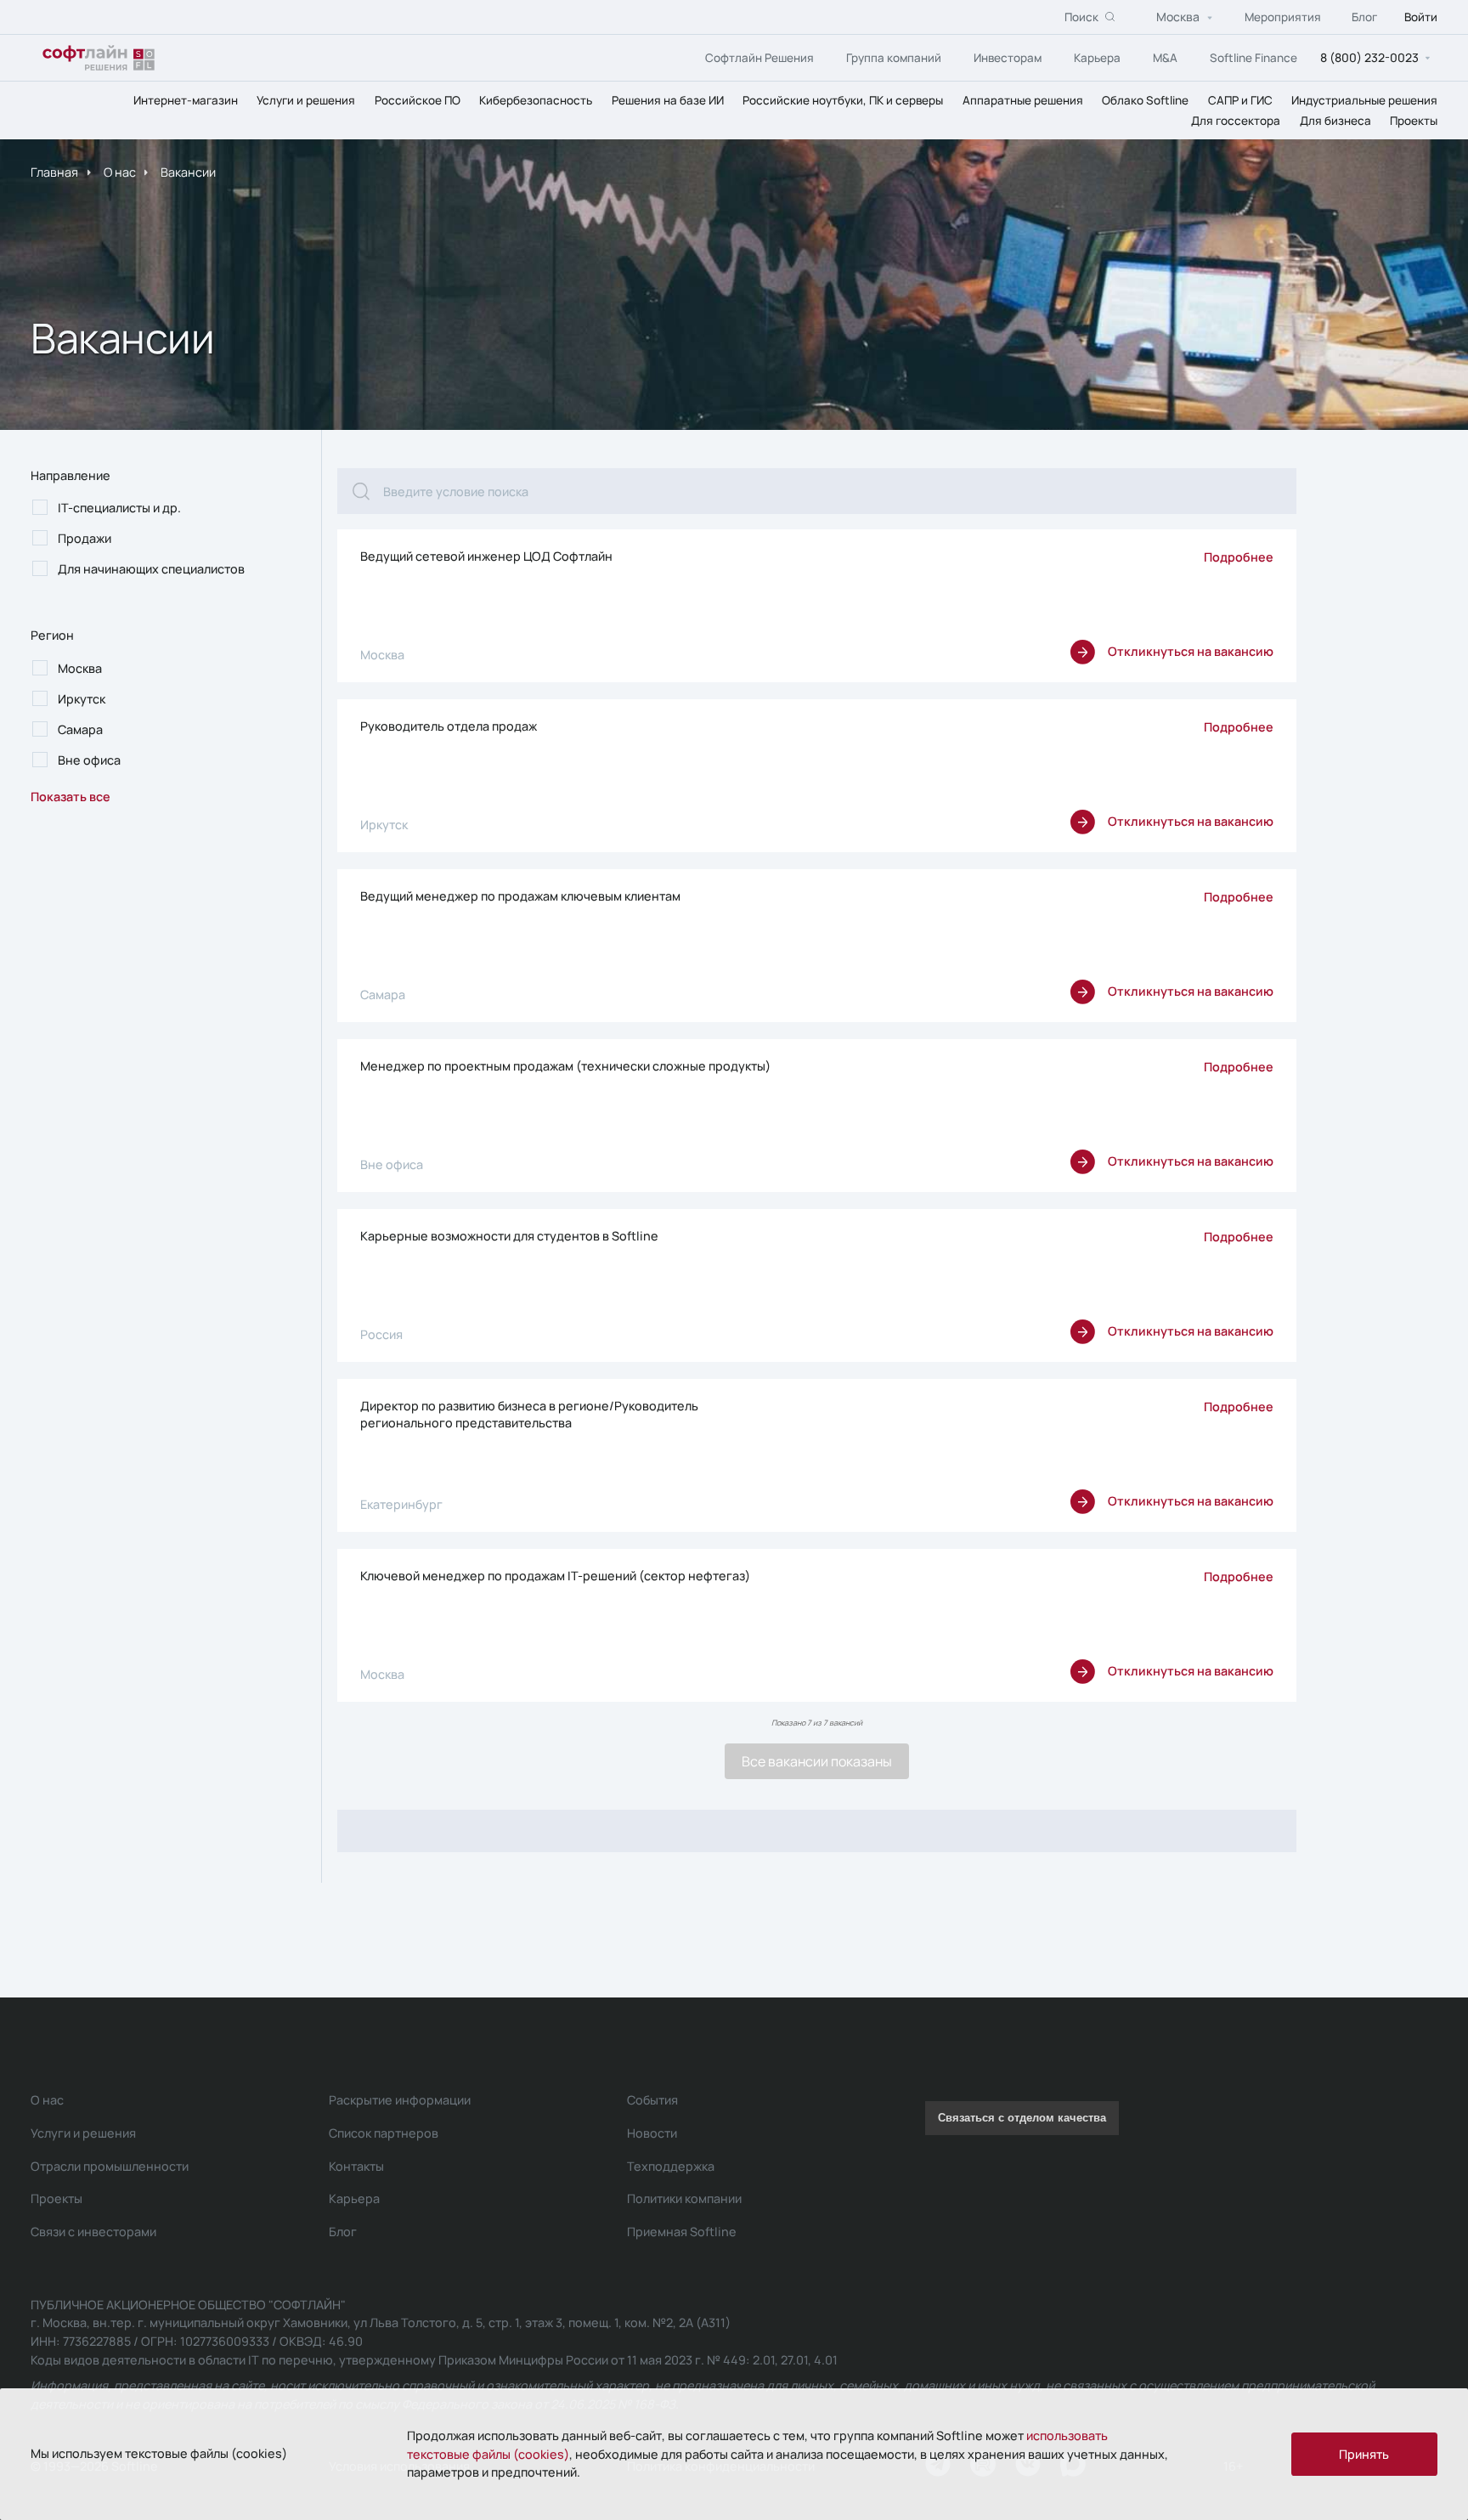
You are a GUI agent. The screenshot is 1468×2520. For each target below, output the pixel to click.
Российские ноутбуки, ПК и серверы (843, 100)
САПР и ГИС (1240, 100)
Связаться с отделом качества (1022, 2118)
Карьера (1097, 58)
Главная (54, 172)
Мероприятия (1283, 17)
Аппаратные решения (1023, 100)
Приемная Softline (682, 2232)
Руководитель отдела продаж (449, 726)
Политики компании (684, 2198)
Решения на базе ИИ (668, 100)
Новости (652, 2133)
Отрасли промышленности (110, 2166)
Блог (1364, 17)
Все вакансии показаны (817, 1761)
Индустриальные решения (1364, 100)
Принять (1364, 2454)
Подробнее (1239, 557)
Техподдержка (671, 2166)
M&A (1165, 58)
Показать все (71, 797)
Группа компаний (894, 58)
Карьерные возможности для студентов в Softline (509, 1236)
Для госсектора (1236, 121)
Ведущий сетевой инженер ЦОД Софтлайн (486, 556)
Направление (71, 475)
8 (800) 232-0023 (1369, 57)
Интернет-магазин (186, 100)
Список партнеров (384, 2133)
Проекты (1414, 121)
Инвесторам (1008, 58)
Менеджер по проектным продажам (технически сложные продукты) (565, 1066)
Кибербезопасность (536, 100)
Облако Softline (1145, 100)
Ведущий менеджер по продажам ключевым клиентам (520, 896)
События (652, 2100)
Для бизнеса (1335, 121)
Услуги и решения (306, 100)
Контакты (356, 2166)
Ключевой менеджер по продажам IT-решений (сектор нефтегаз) (555, 1576)
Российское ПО (418, 100)
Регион (52, 635)
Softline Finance (1253, 58)
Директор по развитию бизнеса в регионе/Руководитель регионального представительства (529, 1414)
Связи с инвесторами (93, 2232)
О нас (120, 172)
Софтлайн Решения (759, 58)
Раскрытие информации (400, 2100)
